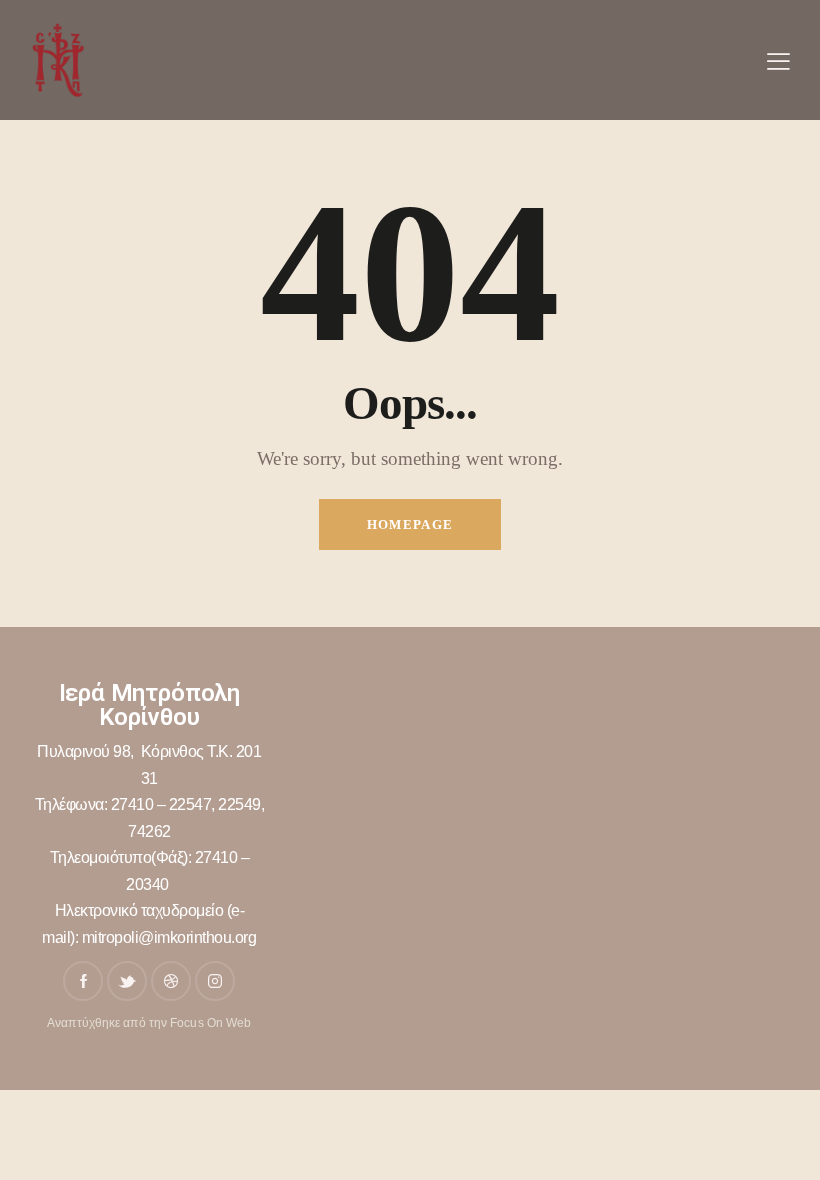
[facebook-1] (83, 981)
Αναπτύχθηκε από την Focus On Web (149, 1023)
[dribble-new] (171, 981)
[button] (778, 61)
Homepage (410, 524)
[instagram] (215, 981)
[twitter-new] (127, 981)
